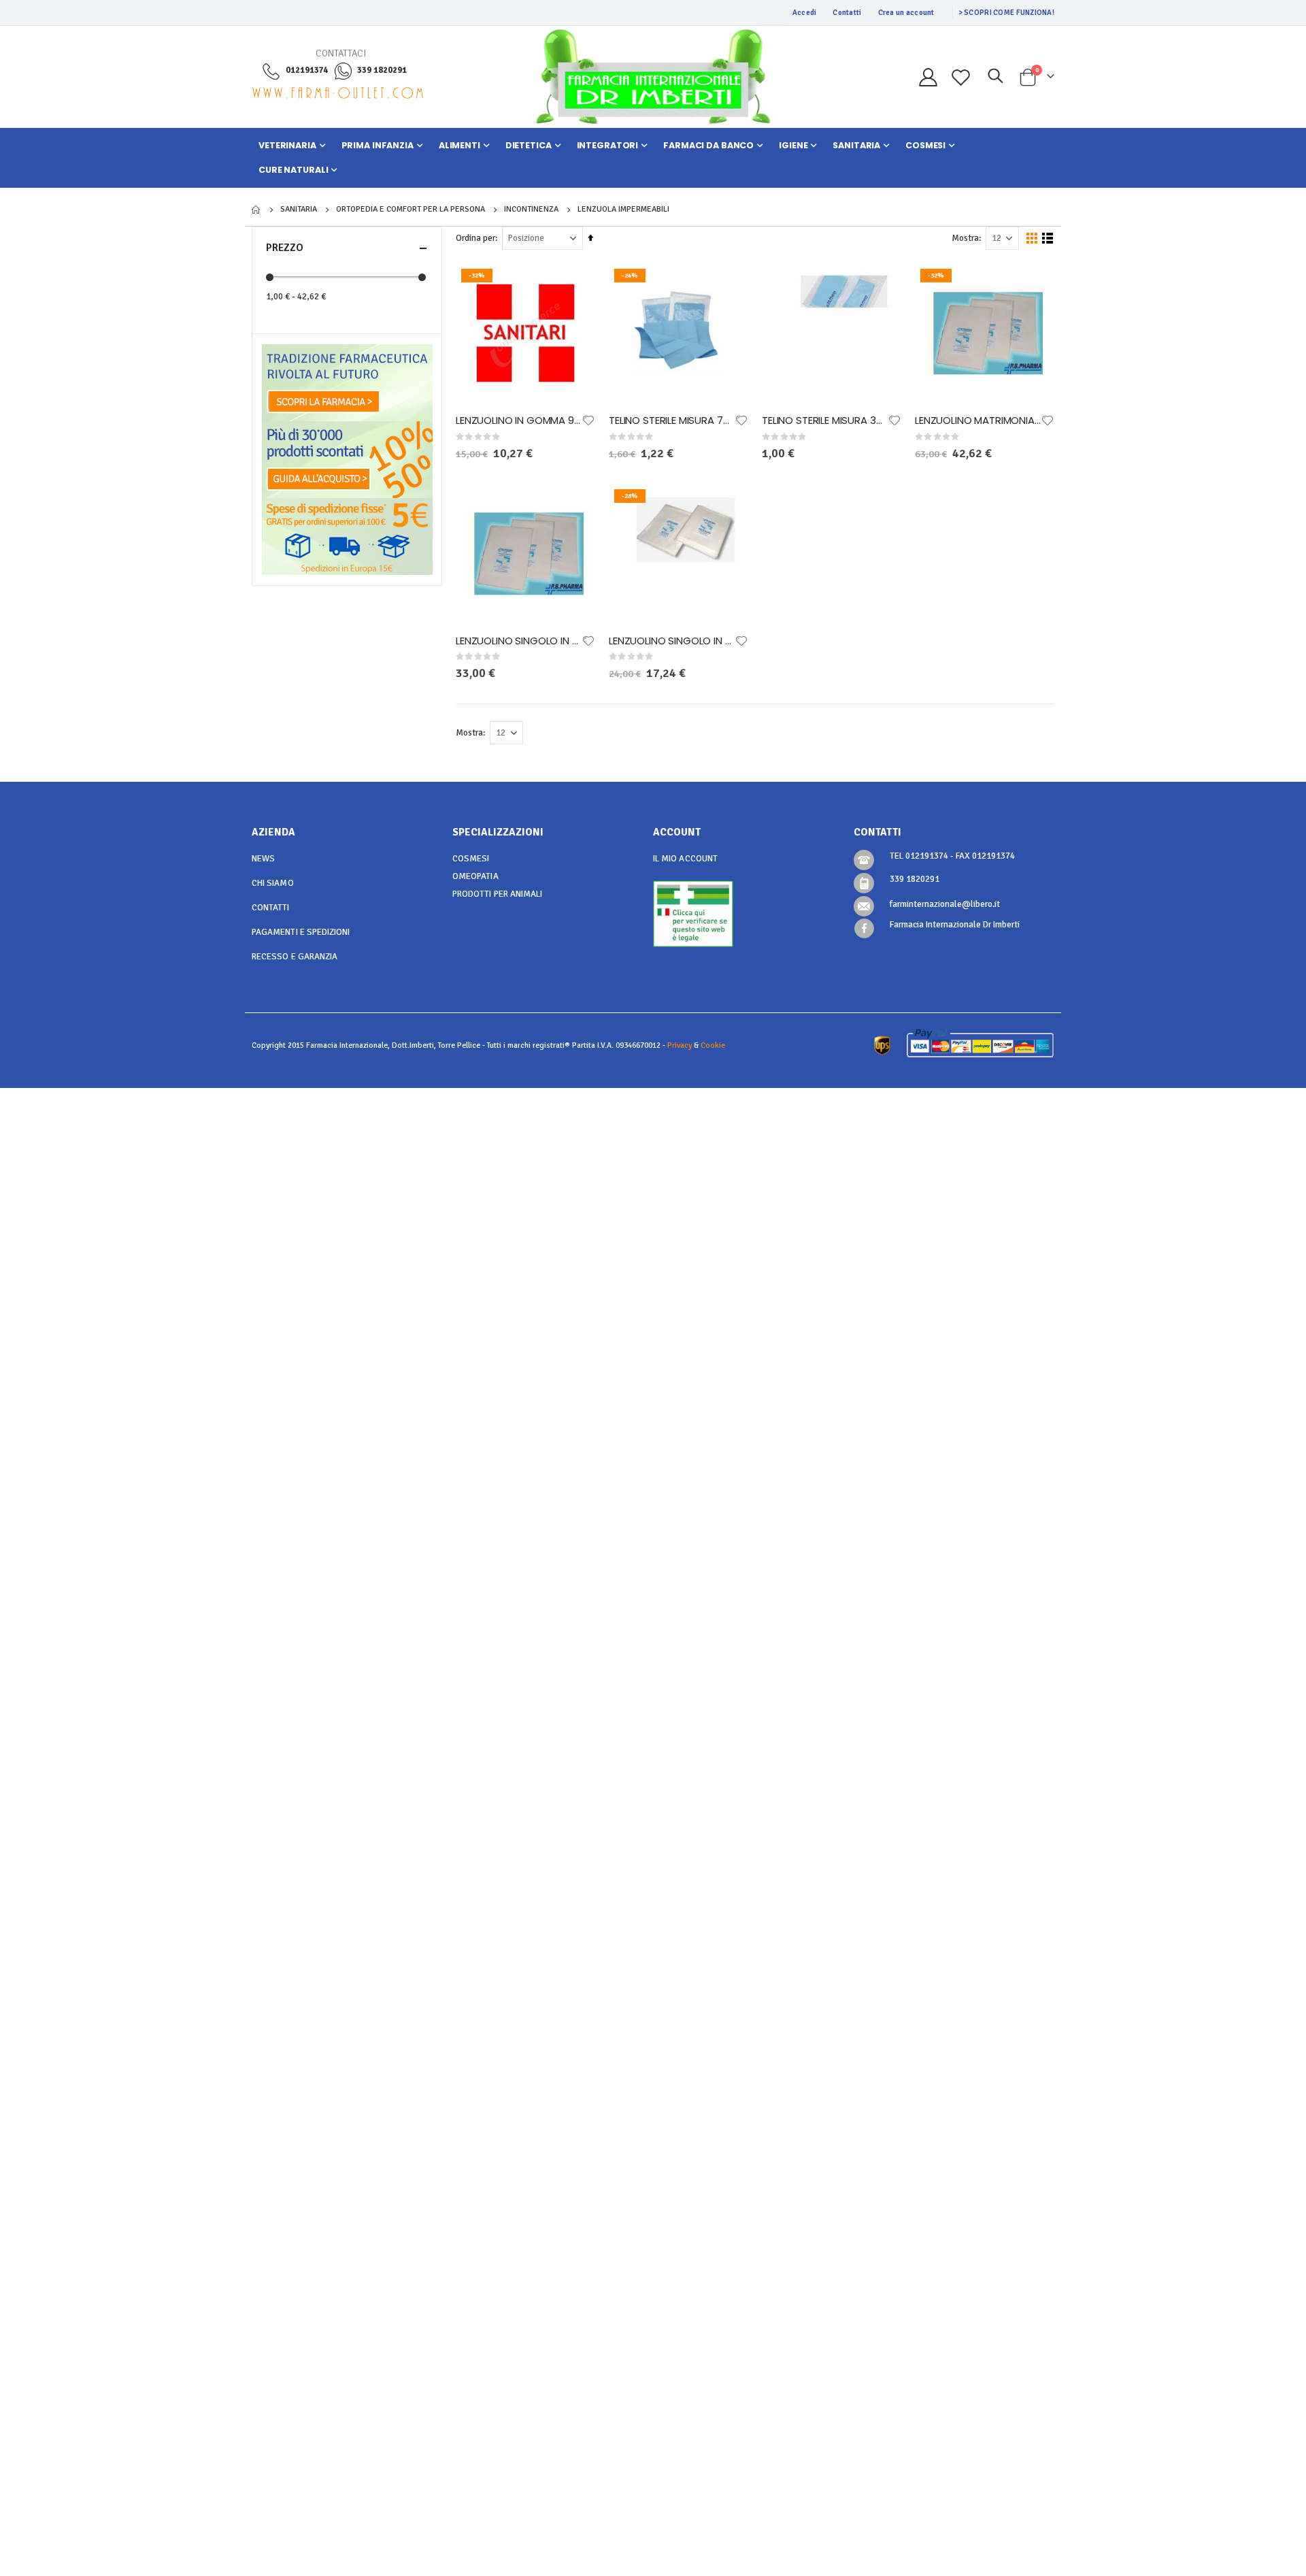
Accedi (805, 13)
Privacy (680, 1045)
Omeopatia (475, 876)
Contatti (847, 13)
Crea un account (906, 13)
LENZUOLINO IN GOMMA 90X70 (519, 420)
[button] (588, 420)
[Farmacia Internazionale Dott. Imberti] (653, 77)
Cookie (713, 1045)
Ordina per (475, 238)
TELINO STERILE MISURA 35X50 (825, 420)
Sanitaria (299, 210)
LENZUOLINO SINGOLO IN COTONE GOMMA (519, 641)
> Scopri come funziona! (1006, 13)
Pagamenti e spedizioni (301, 932)
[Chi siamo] (347, 382)
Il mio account (685, 859)
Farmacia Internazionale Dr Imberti (955, 925)
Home (256, 210)
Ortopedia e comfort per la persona (411, 210)
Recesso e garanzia (295, 957)
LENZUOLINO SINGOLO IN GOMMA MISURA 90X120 (672, 641)
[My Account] (928, 77)
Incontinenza (531, 210)
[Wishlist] (961, 77)
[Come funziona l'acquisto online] (347, 459)
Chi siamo (273, 883)
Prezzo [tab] (285, 248)
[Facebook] (864, 928)
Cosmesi (471, 859)
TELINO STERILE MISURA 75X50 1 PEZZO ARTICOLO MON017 (672, 420)
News (263, 859)
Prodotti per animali (497, 894)
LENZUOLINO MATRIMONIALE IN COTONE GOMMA (978, 420)
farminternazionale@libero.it (945, 904)
